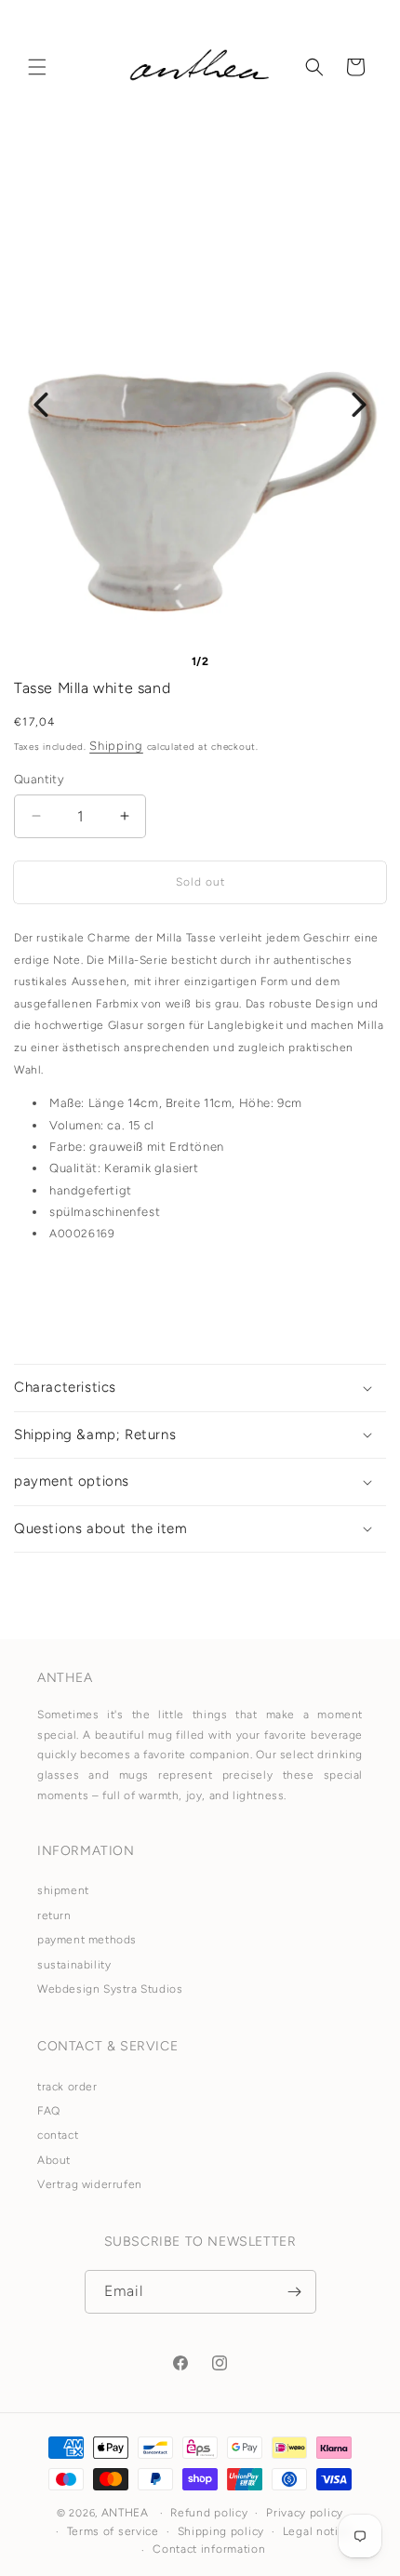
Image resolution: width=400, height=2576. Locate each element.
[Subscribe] (295, 2292)
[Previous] (41, 405)
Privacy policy (305, 2513)
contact (58, 2135)
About (54, 2160)
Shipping (116, 746)
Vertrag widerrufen (90, 2184)
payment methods (87, 1940)
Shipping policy (221, 2531)
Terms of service (113, 2531)
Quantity (39, 779)
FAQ (49, 2111)
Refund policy (209, 2513)
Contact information (209, 2549)
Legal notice (317, 2531)
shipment (63, 1890)
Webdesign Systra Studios (110, 1989)
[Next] (359, 405)
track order (67, 2087)
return (54, 1915)
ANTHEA (125, 2513)
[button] (37, 67)
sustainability (74, 1965)
